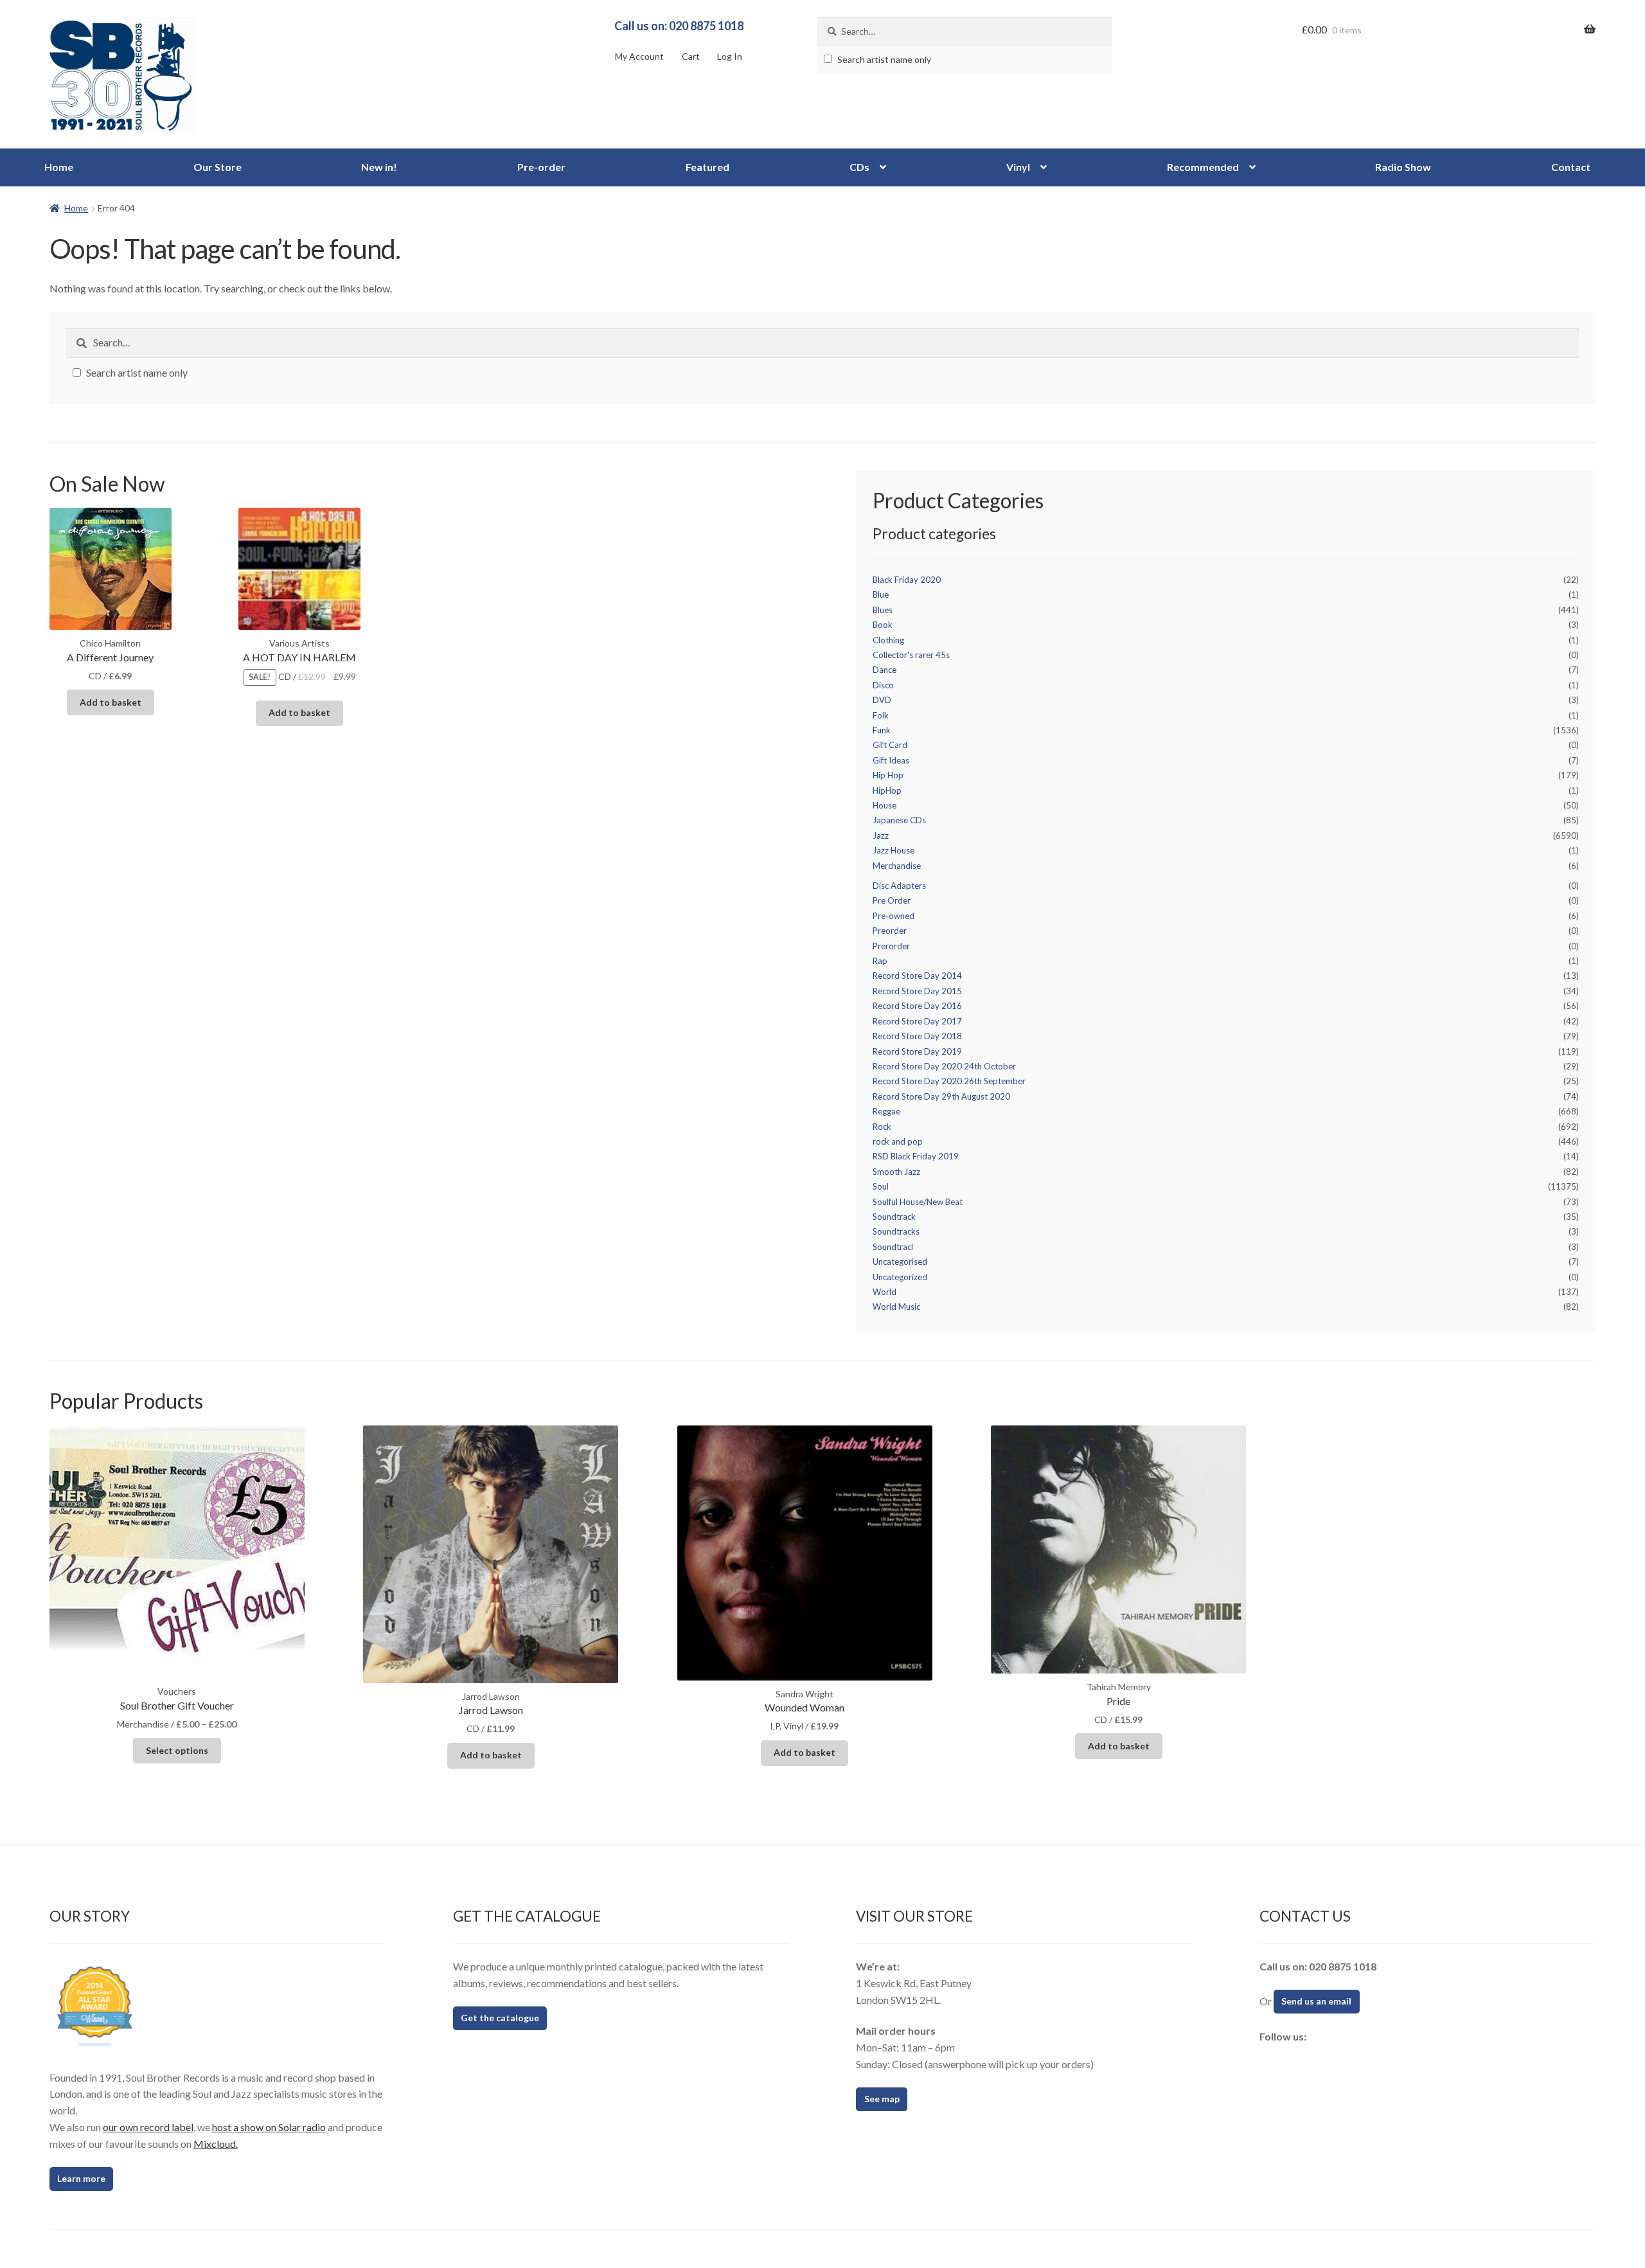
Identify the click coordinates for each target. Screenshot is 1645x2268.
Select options (177, 1750)
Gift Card (890, 745)
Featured (707, 167)
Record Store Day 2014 (917, 976)
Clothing (888, 640)
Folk (881, 715)
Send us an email (1316, 2001)
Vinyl (1018, 167)
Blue (881, 594)
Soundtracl (893, 1247)
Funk (882, 730)
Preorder (890, 931)
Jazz (881, 835)
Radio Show (1403, 167)
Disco (883, 685)
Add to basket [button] (111, 702)
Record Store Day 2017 (917, 1021)
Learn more (81, 2178)
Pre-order (541, 167)
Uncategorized (900, 1277)
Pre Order (892, 900)
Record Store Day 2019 (917, 1051)
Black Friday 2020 (907, 580)
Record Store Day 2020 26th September (949, 1081)
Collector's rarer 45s (911, 655)
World (885, 1292)
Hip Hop (888, 775)
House (885, 805)
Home (59, 167)
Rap (880, 961)
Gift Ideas (891, 760)
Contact (1571, 167)
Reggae (886, 1111)
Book (883, 625)
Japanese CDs (899, 820)
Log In (730, 56)
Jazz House (894, 850)
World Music (896, 1307)
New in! (379, 167)
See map (882, 2099)
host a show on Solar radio (269, 2127)
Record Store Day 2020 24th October (944, 1066)
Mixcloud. (216, 2144)
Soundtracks (896, 1231)
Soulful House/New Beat (918, 1202)
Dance (885, 670)
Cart (691, 56)
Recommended (1203, 167)
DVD (882, 700)
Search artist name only (883, 59)
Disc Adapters (899, 886)
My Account (639, 56)
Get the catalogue (500, 2018)
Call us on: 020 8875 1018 (679, 26)
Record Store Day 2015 (917, 991)
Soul (881, 1186)
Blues (883, 610)
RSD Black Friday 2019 (916, 1156)
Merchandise (897, 866)
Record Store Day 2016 (917, 1006)
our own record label (148, 2127)
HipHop (887, 790)
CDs (859, 167)
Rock (882, 1127)
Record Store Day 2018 (917, 1036)
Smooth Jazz (896, 1172)
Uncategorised (900, 1262)
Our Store (218, 167)
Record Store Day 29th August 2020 (941, 1096)
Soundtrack (894, 1217)
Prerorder (891, 946)
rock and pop (898, 1141)
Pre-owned (894, 916)
